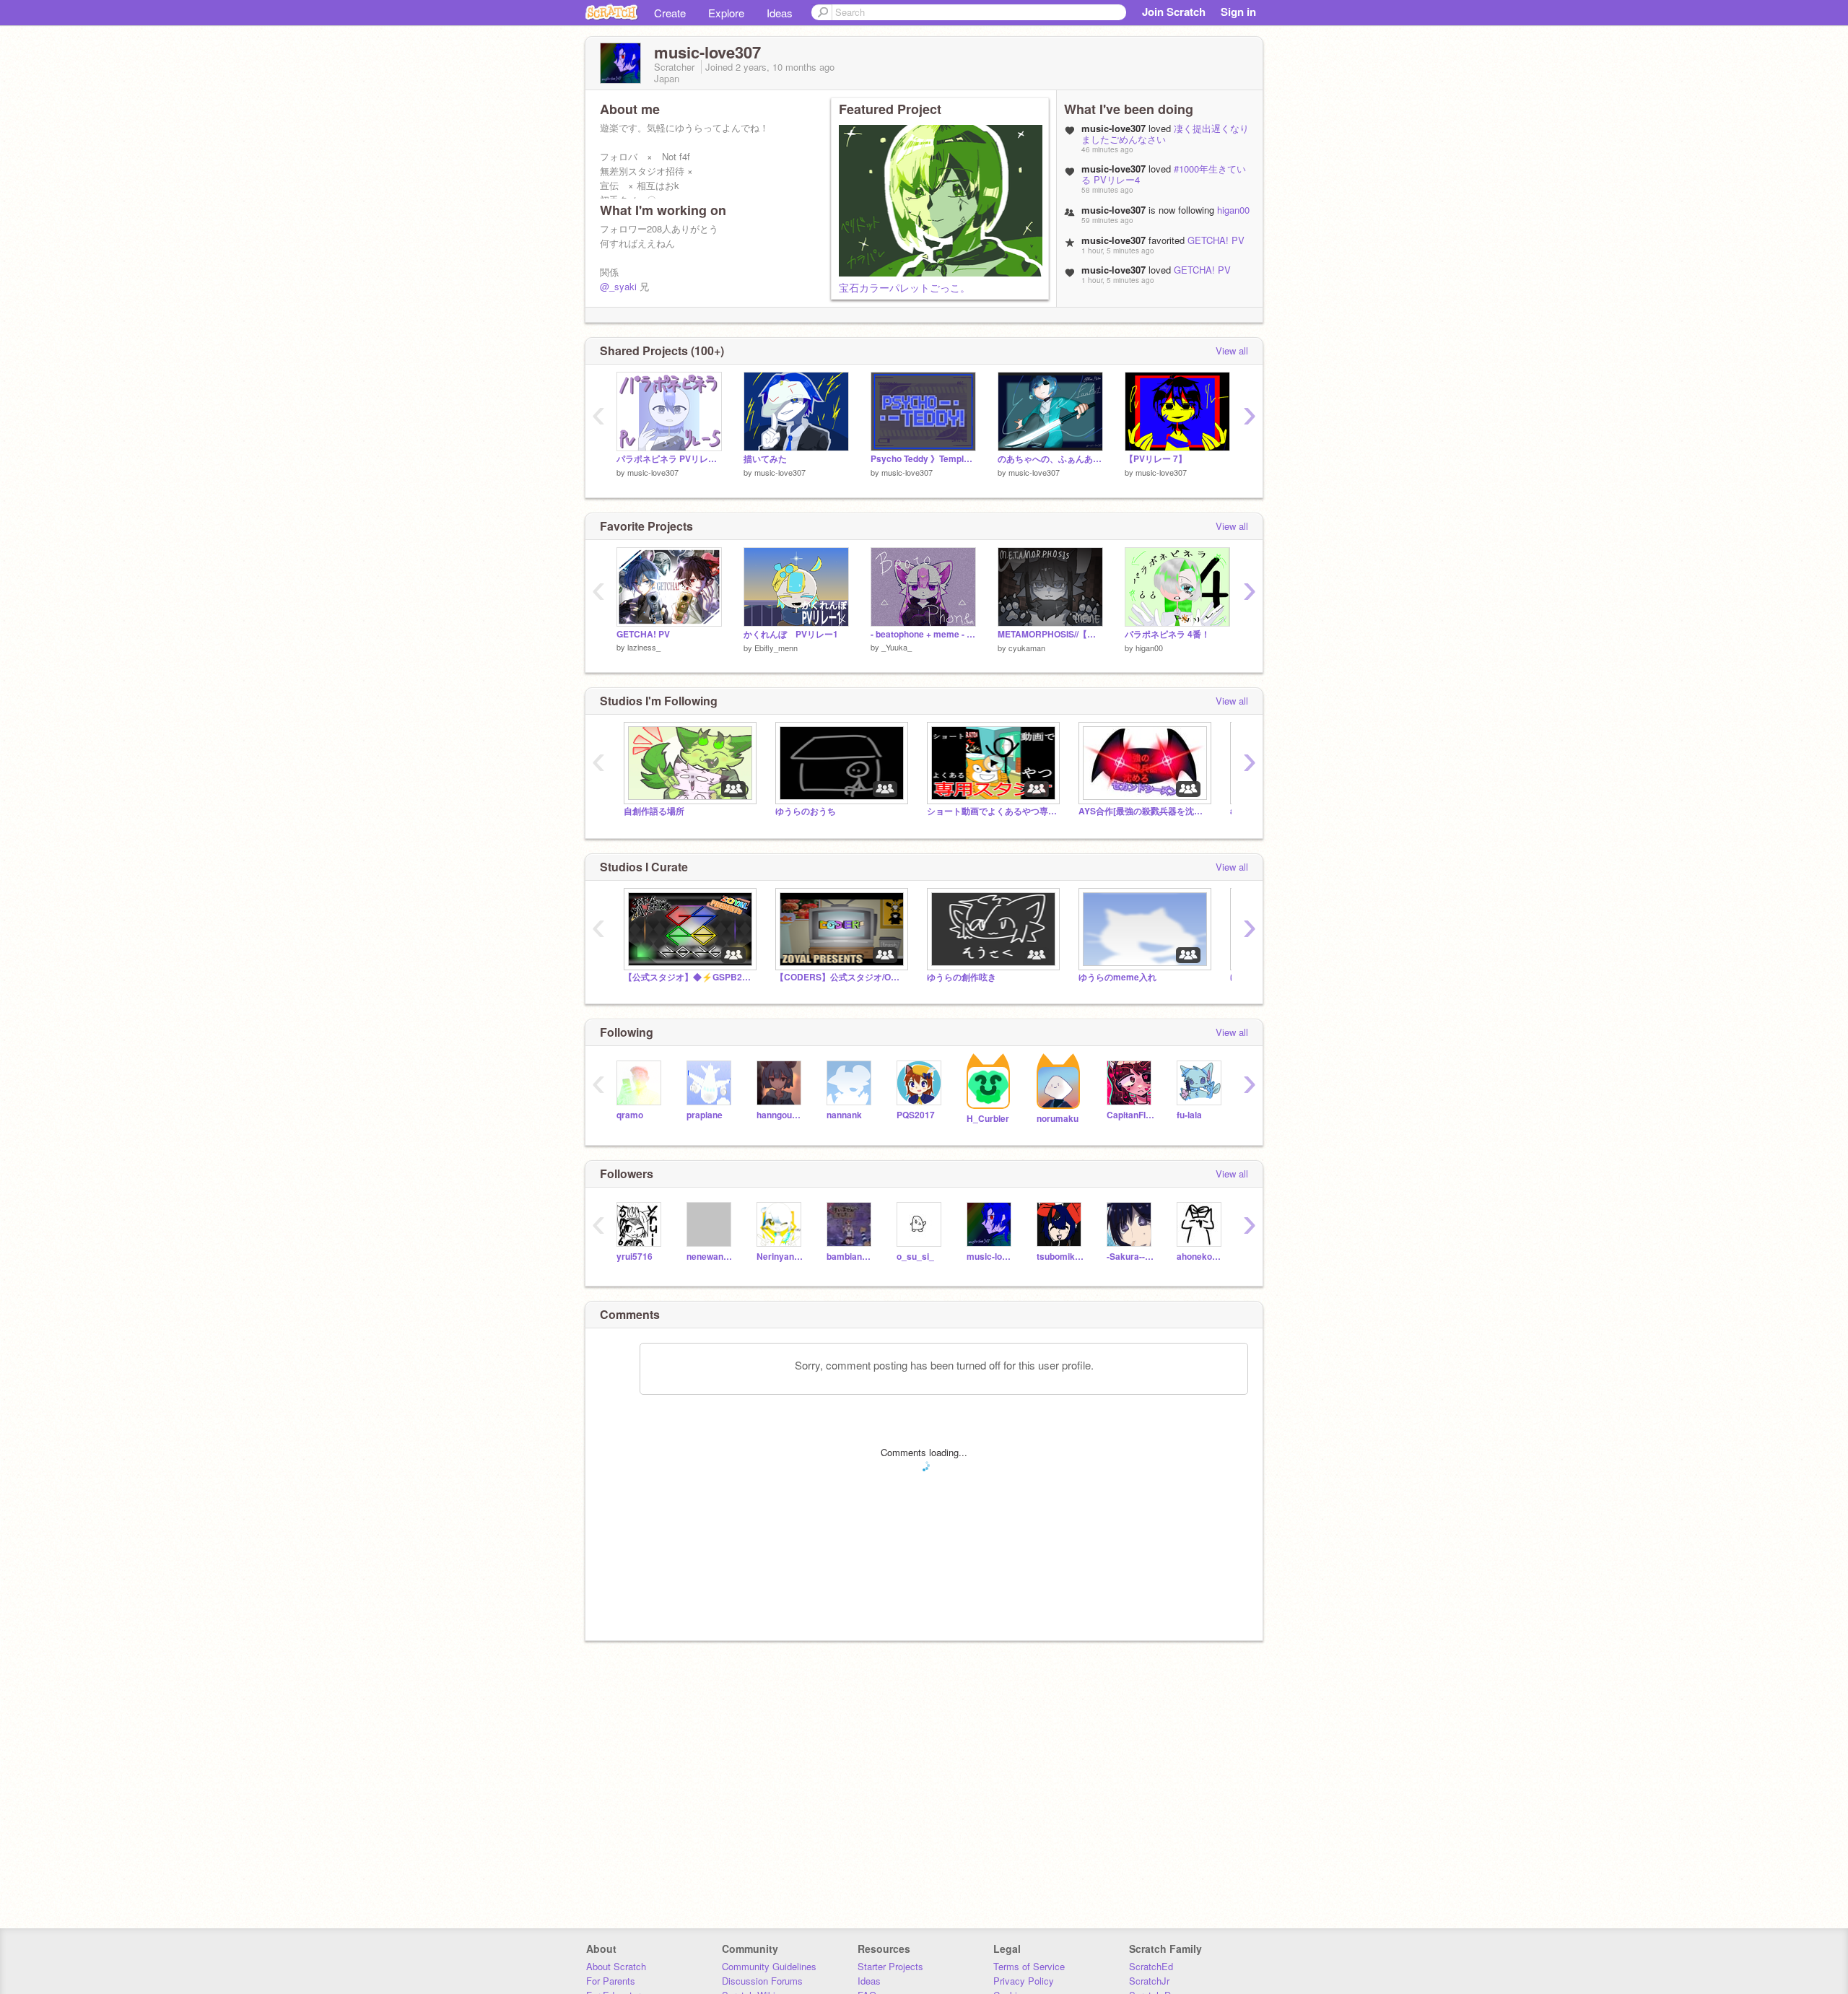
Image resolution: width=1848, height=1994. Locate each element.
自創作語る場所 (654, 811)
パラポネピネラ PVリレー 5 (669, 459)
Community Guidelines (769, 1966)
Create (670, 13)
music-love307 (653, 472)
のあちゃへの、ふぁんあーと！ (1050, 459)
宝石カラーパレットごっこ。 (905, 287)
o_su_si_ (915, 1257)
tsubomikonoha (1061, 1257)
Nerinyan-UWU (781, 1257)
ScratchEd (1151, 1966)
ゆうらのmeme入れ (1117, 977)
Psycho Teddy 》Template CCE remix (923, 459)
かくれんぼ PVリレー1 (791, 634)
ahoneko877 (1201, 1257)
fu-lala (1189, 1115)
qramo (630, 1115)
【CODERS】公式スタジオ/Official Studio (840, 977)
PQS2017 (916, 1115)
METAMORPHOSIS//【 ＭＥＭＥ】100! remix (1050, 634)
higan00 (1233, 210)
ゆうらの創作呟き (962, 977)
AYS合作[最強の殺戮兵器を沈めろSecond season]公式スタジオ (1143, 811)
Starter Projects (890, 1966)
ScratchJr (1149, 1981)
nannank (844, 1115)
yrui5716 (635, 1257)
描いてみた (765, 459)
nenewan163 (711, 1257)
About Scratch (616, 1966)
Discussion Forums (762, 1981)
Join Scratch (1174, 12)
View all (1232, 351)
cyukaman (1027, 648)
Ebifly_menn (776, 648)
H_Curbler (988, 1119)
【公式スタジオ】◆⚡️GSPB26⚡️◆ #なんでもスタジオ (689, 977)
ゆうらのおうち (806, 811)
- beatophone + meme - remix (923, 634)
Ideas (780, 13)
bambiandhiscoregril (851, 1257)
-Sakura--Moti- (1131, 1257)
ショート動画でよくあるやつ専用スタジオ (992, 811)
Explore (726, 13)
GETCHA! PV (1216, 240)
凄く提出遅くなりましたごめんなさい (1165, 134)
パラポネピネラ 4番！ (1167, 634)
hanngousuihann (781, 1115)
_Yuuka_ (897, 647)
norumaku (1058, 1119)
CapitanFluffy (1131, 1115)
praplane (705, 1115)
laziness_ (644, 647)
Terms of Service (1029, 1966)
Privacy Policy (1024, 1981)
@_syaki (618, 286)
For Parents (611, 1981)
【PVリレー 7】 (1156, 459)
